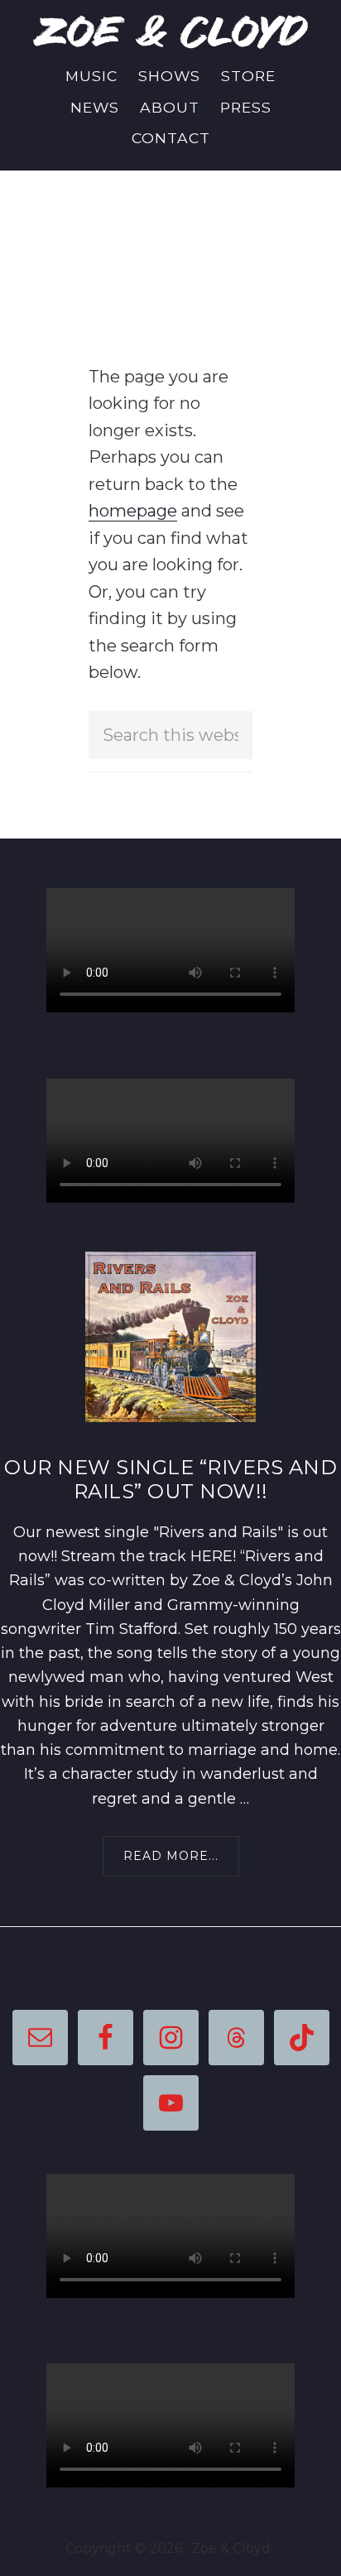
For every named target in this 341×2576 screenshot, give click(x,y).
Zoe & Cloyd (170, 31)
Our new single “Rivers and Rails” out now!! (170, 1479)
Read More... (178, 1862)
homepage (133, 511)
